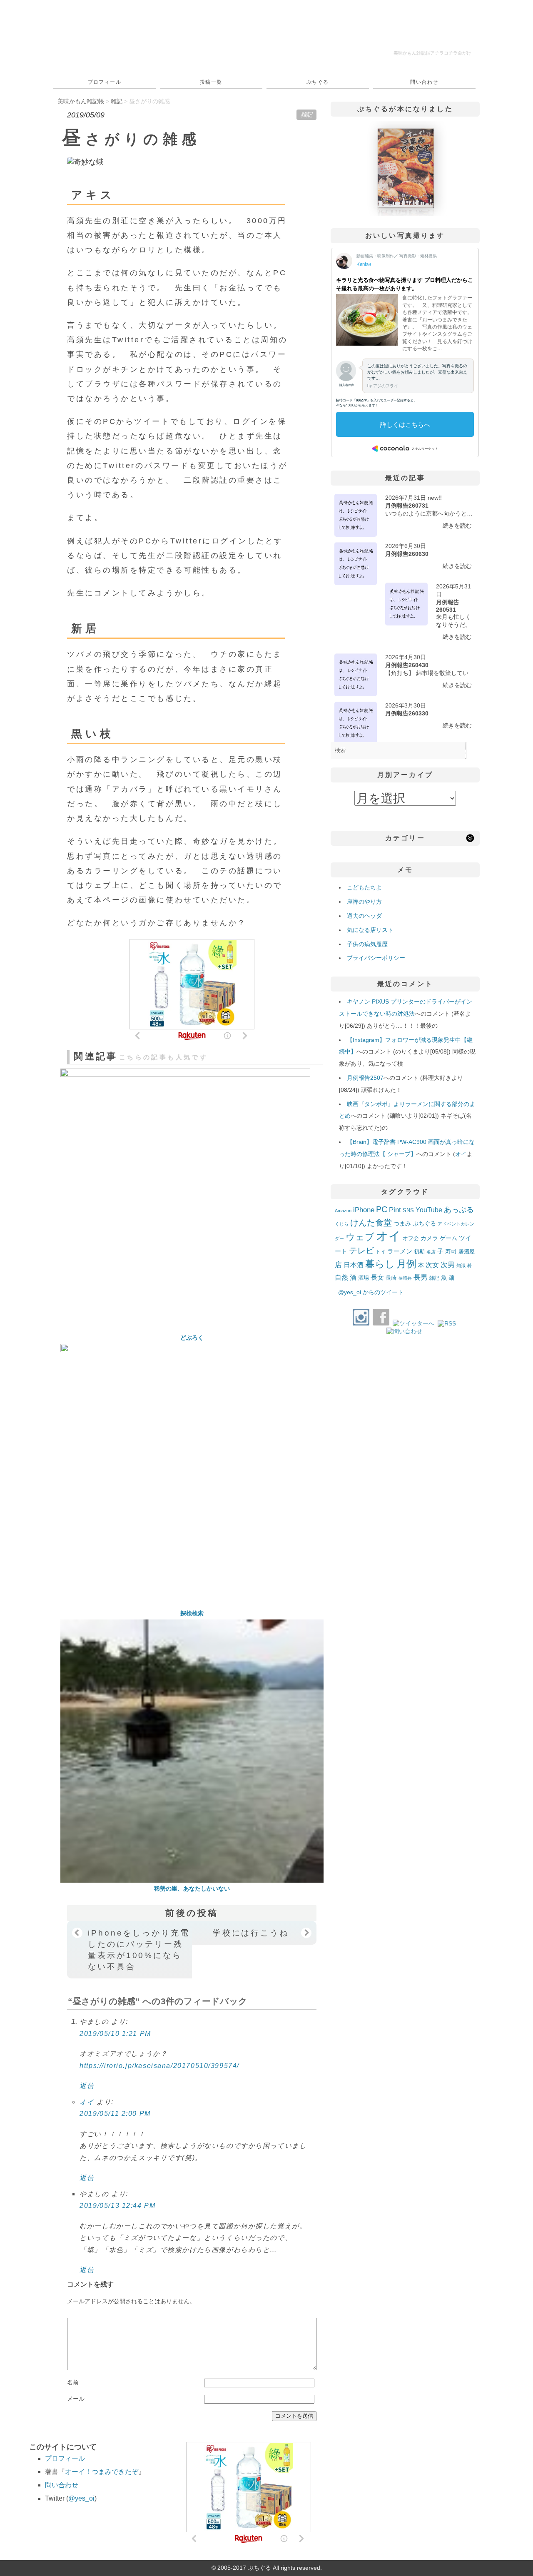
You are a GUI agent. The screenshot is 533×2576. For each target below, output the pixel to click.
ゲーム (448, 1238)
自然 (341, 1277)
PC (382, 1209)
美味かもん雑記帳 (432, 53)
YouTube (429, 1210)
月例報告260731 (407, 506)
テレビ (361, 1251)
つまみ (402, 1223)
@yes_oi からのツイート (371, 1292)
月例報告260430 (407, 665)
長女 (377, 1277)
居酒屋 (467, 1252)
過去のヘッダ (364, 916)
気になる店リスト (370, 930)
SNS (408, 1210)
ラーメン (400, 1251)
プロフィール (105, 82)
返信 (87, 2086)
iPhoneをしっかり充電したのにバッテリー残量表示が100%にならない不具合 (139, 1949)
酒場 (364, 1278)
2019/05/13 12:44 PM (117, 2206)
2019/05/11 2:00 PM (115, 2114)
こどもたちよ (364, 887)
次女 (432, 1265)
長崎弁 (405, 1278)
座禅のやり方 (364, 902)
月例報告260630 (407, 554)
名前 (73, 2382)
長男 (421, 1277)
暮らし (380, 1264)
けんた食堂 (371, 1223)
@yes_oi (81, 2498)
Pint (395, 1210)
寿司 (451, 1251)
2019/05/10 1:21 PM (115, 2034)
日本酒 (354, 1265)
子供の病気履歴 (367, 944)
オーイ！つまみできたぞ (102, 2472)
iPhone (364, 1210)
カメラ (429, 1238)
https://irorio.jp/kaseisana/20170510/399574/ (159, 2066)
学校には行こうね (251, 1933)
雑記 (306, 115)
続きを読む (457, 526)
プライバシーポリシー (376, 958)
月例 (406, 1264)
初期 (419, 1252)
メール (76, 2399)
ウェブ (360, 1237)
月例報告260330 (407, 713)
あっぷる (459, 1210)
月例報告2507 (365, 1078)
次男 (448, 1265)
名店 (431, 1252)
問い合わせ (424, 82)
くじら (342, 1224)
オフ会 (411, 1238)
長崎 (391, 1278)
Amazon (343, 1211)
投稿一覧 (211, 82)
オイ (87, 2102)
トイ (381, 1252)
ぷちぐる (318, 82)
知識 (461, 1266)
